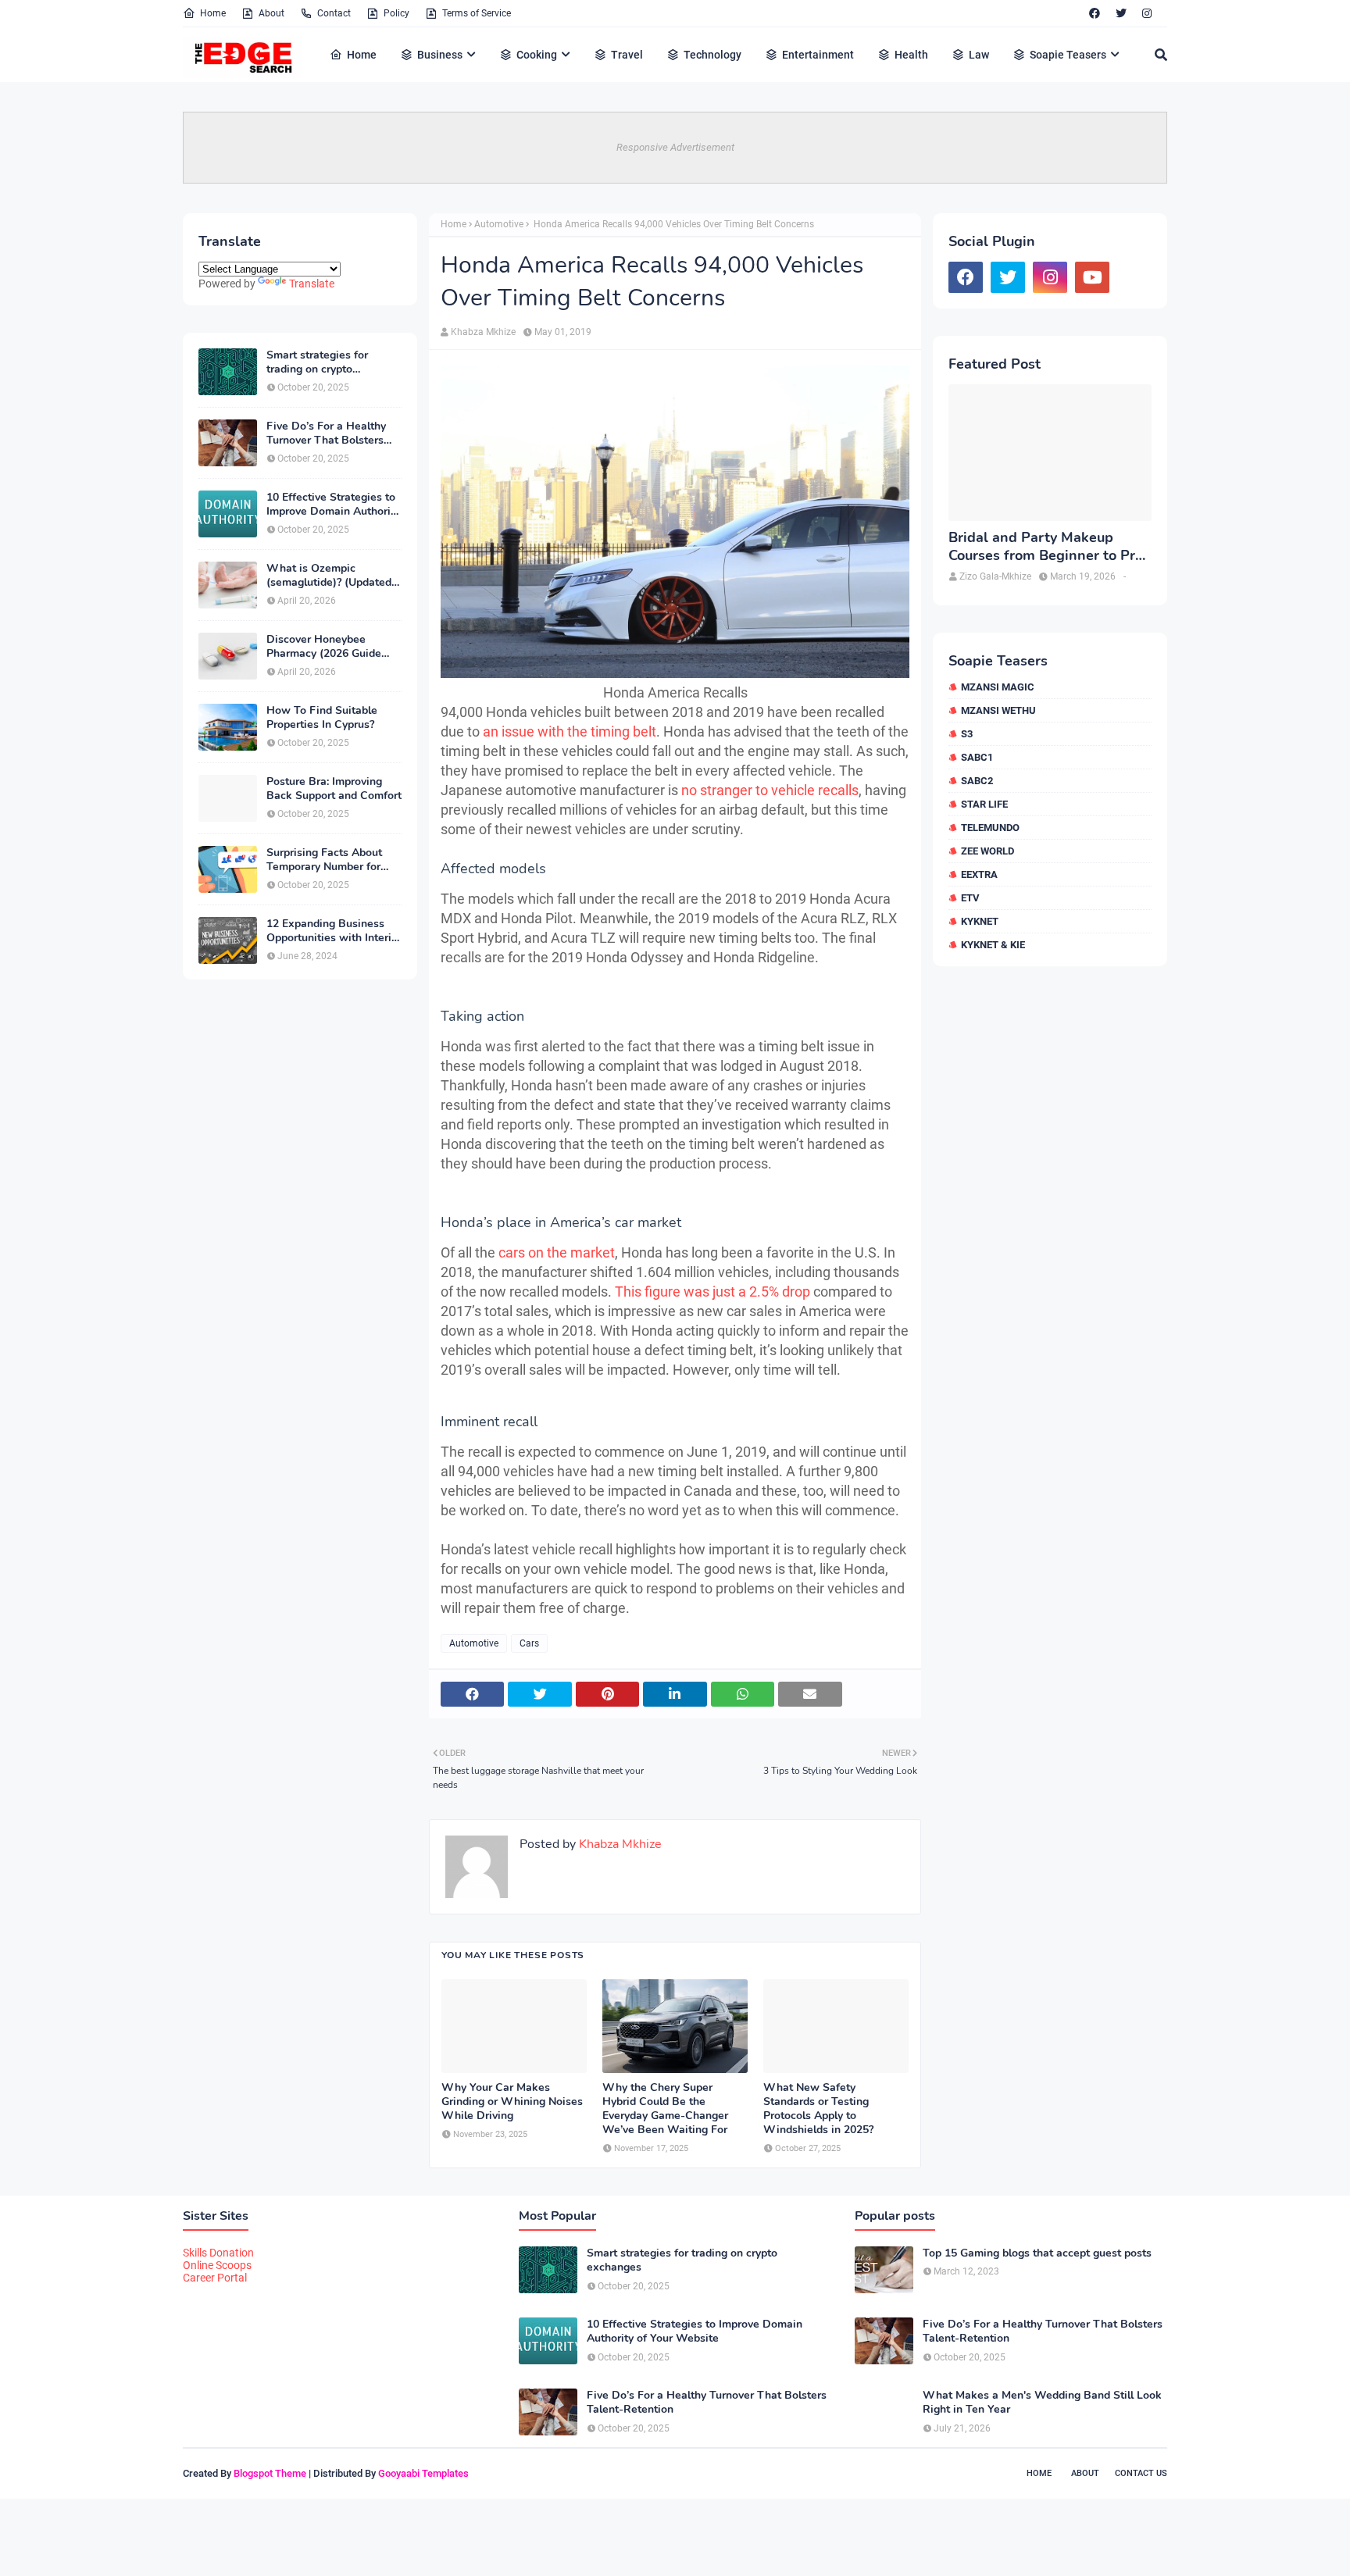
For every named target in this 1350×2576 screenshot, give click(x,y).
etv (970, 898)
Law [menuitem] (979, 55)
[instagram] (1147, 13)
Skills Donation (218, 2253)
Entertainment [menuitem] (818, 55)
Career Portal (215, 2278)
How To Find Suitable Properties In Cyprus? (322, 718)
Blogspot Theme (270, 2473)
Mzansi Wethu (998, 710)
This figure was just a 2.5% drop (712, 1292)
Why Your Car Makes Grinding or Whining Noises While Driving (512, 2102)
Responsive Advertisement (675, 147)
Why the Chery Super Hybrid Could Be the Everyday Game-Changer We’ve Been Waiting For (665, 2109)
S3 (967, 734)
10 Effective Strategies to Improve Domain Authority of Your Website (333, 505)
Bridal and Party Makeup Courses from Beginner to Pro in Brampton (1046, 547)
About (271, 13)
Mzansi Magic (998, 687)
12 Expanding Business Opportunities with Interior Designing (334, 931)
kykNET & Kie (993, 945)
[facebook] (1095, 13)
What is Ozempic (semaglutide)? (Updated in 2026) (329, 576)
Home (213, 13)
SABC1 (977, 757)
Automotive (499, 224)
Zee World (987, 851)
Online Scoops (217, 2265)
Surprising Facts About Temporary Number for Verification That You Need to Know (324, 860)
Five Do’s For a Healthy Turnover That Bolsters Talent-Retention (326, 433)
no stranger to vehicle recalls (770, 790)
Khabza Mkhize (483, 332)
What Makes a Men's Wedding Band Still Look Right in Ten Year (1042, 2403)
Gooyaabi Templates (423, 2473)
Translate (312, 284)
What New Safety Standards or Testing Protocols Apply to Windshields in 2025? (818, 2109)
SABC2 (977, 781)
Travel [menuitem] (627, 55)
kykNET (980, 921)
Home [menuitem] (362, 55)
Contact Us (1141, 2473)
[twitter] (1121, 13)
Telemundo (990, 828)
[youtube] (1092, 277)
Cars (529, 1643)
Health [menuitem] (911, 55)
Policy (396, 13)
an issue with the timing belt (570, 731)
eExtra (979, 874)
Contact (334, 13)
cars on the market (557, 1252)
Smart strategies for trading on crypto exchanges (317, 362)
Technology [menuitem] (712, 55)
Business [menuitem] (440, 55)
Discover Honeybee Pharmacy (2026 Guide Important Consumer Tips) (333, 647)
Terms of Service (477, 13)
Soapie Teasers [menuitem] (1068, 55)
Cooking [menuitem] (537, 55)
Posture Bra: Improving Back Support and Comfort (334, 789)
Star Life (984, 804)
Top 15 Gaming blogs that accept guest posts (1037, 2253)
